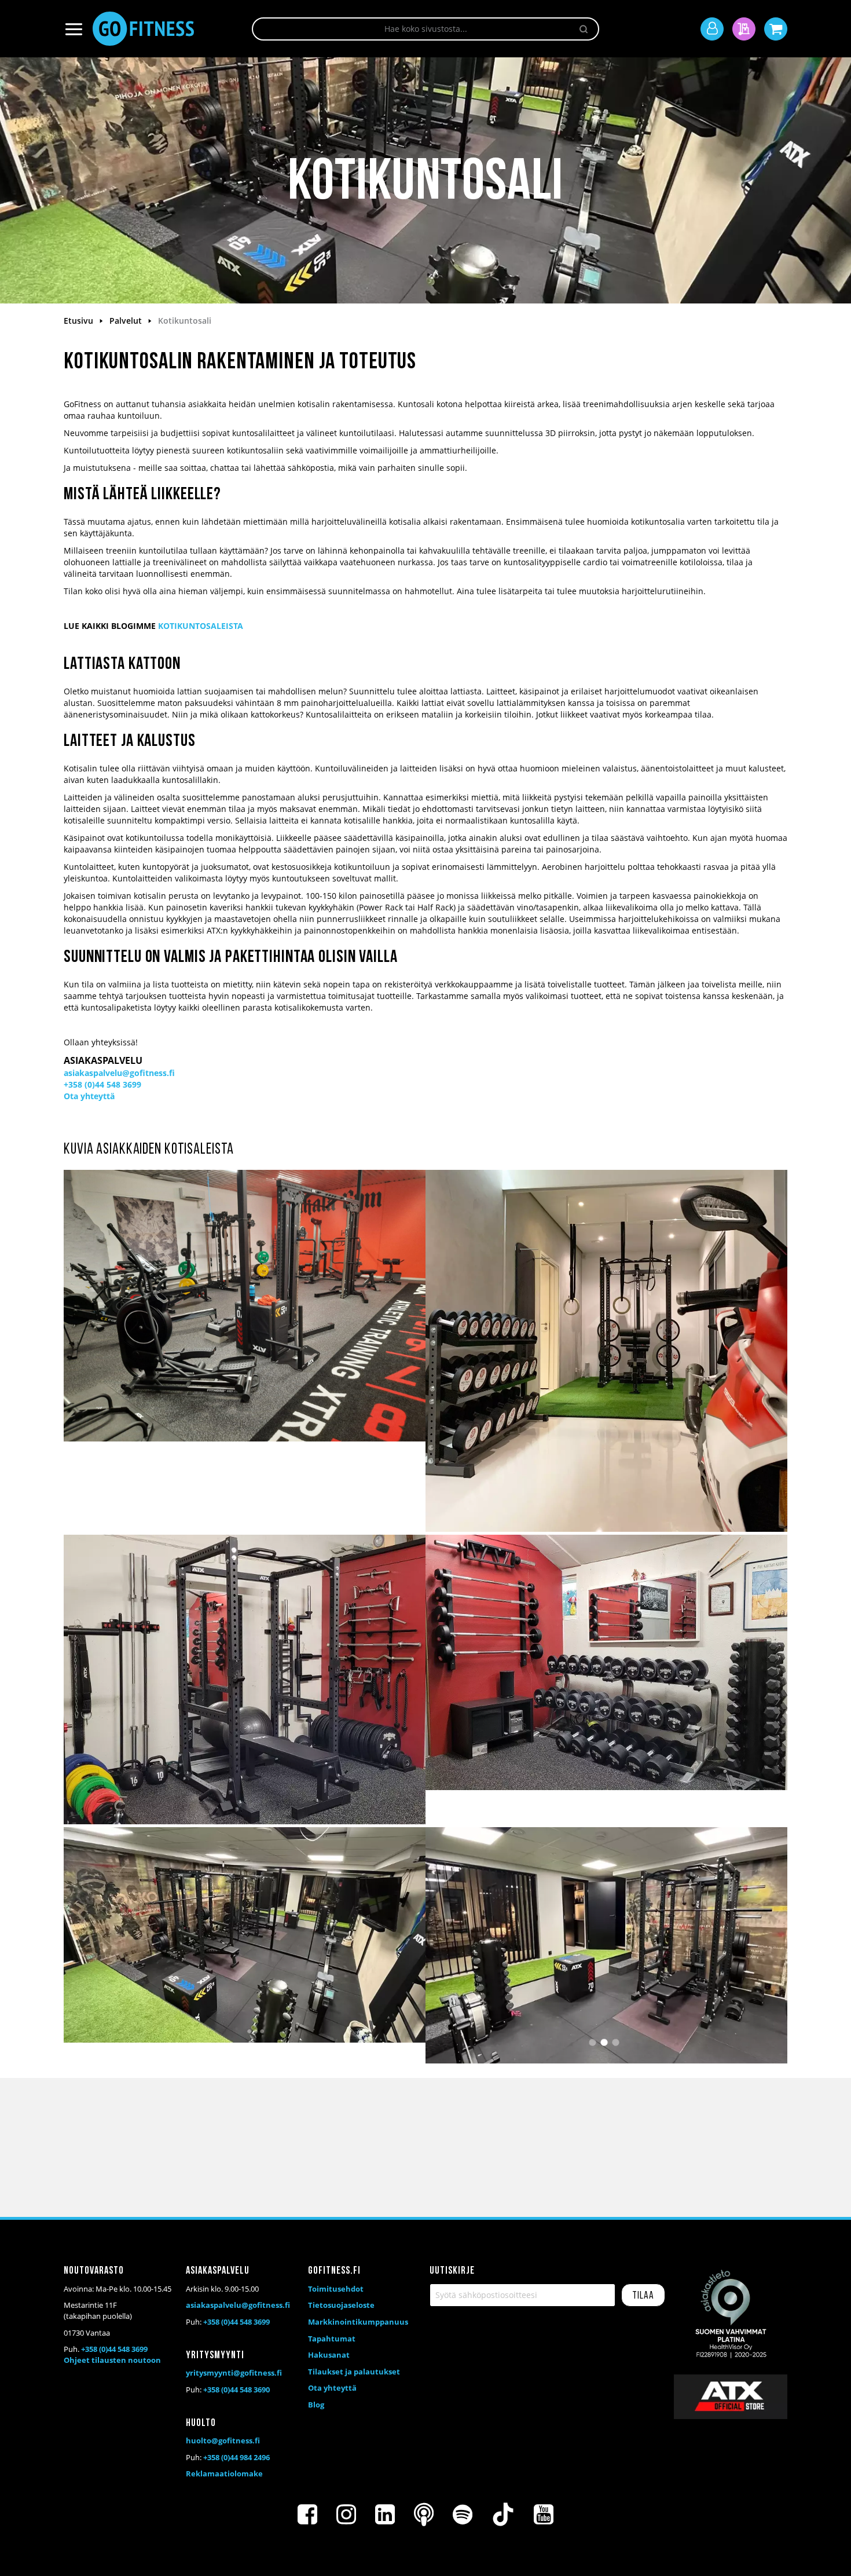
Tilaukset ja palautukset (354, 2372)
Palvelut (127, 321)
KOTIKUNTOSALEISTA (201, 626)
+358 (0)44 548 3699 (102, 1084)
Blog (316, 2405)
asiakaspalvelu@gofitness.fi (119, 1073)
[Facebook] (307, 2515)
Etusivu (80, 321)
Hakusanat (329, 2355)
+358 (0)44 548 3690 (236, 2390)
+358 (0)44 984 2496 (236, 2457)
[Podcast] (424, 2515)
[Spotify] (463, 2515)
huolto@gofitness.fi (223, 2440)
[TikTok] (503, 2515)
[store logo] (143, 29)
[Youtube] (544, 2515)
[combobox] (425, 29)
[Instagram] (346, 2515)
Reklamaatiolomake (224, 2473)
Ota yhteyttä (89, 1096)
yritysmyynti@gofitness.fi (234, 2373)
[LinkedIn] (385, 2515)
